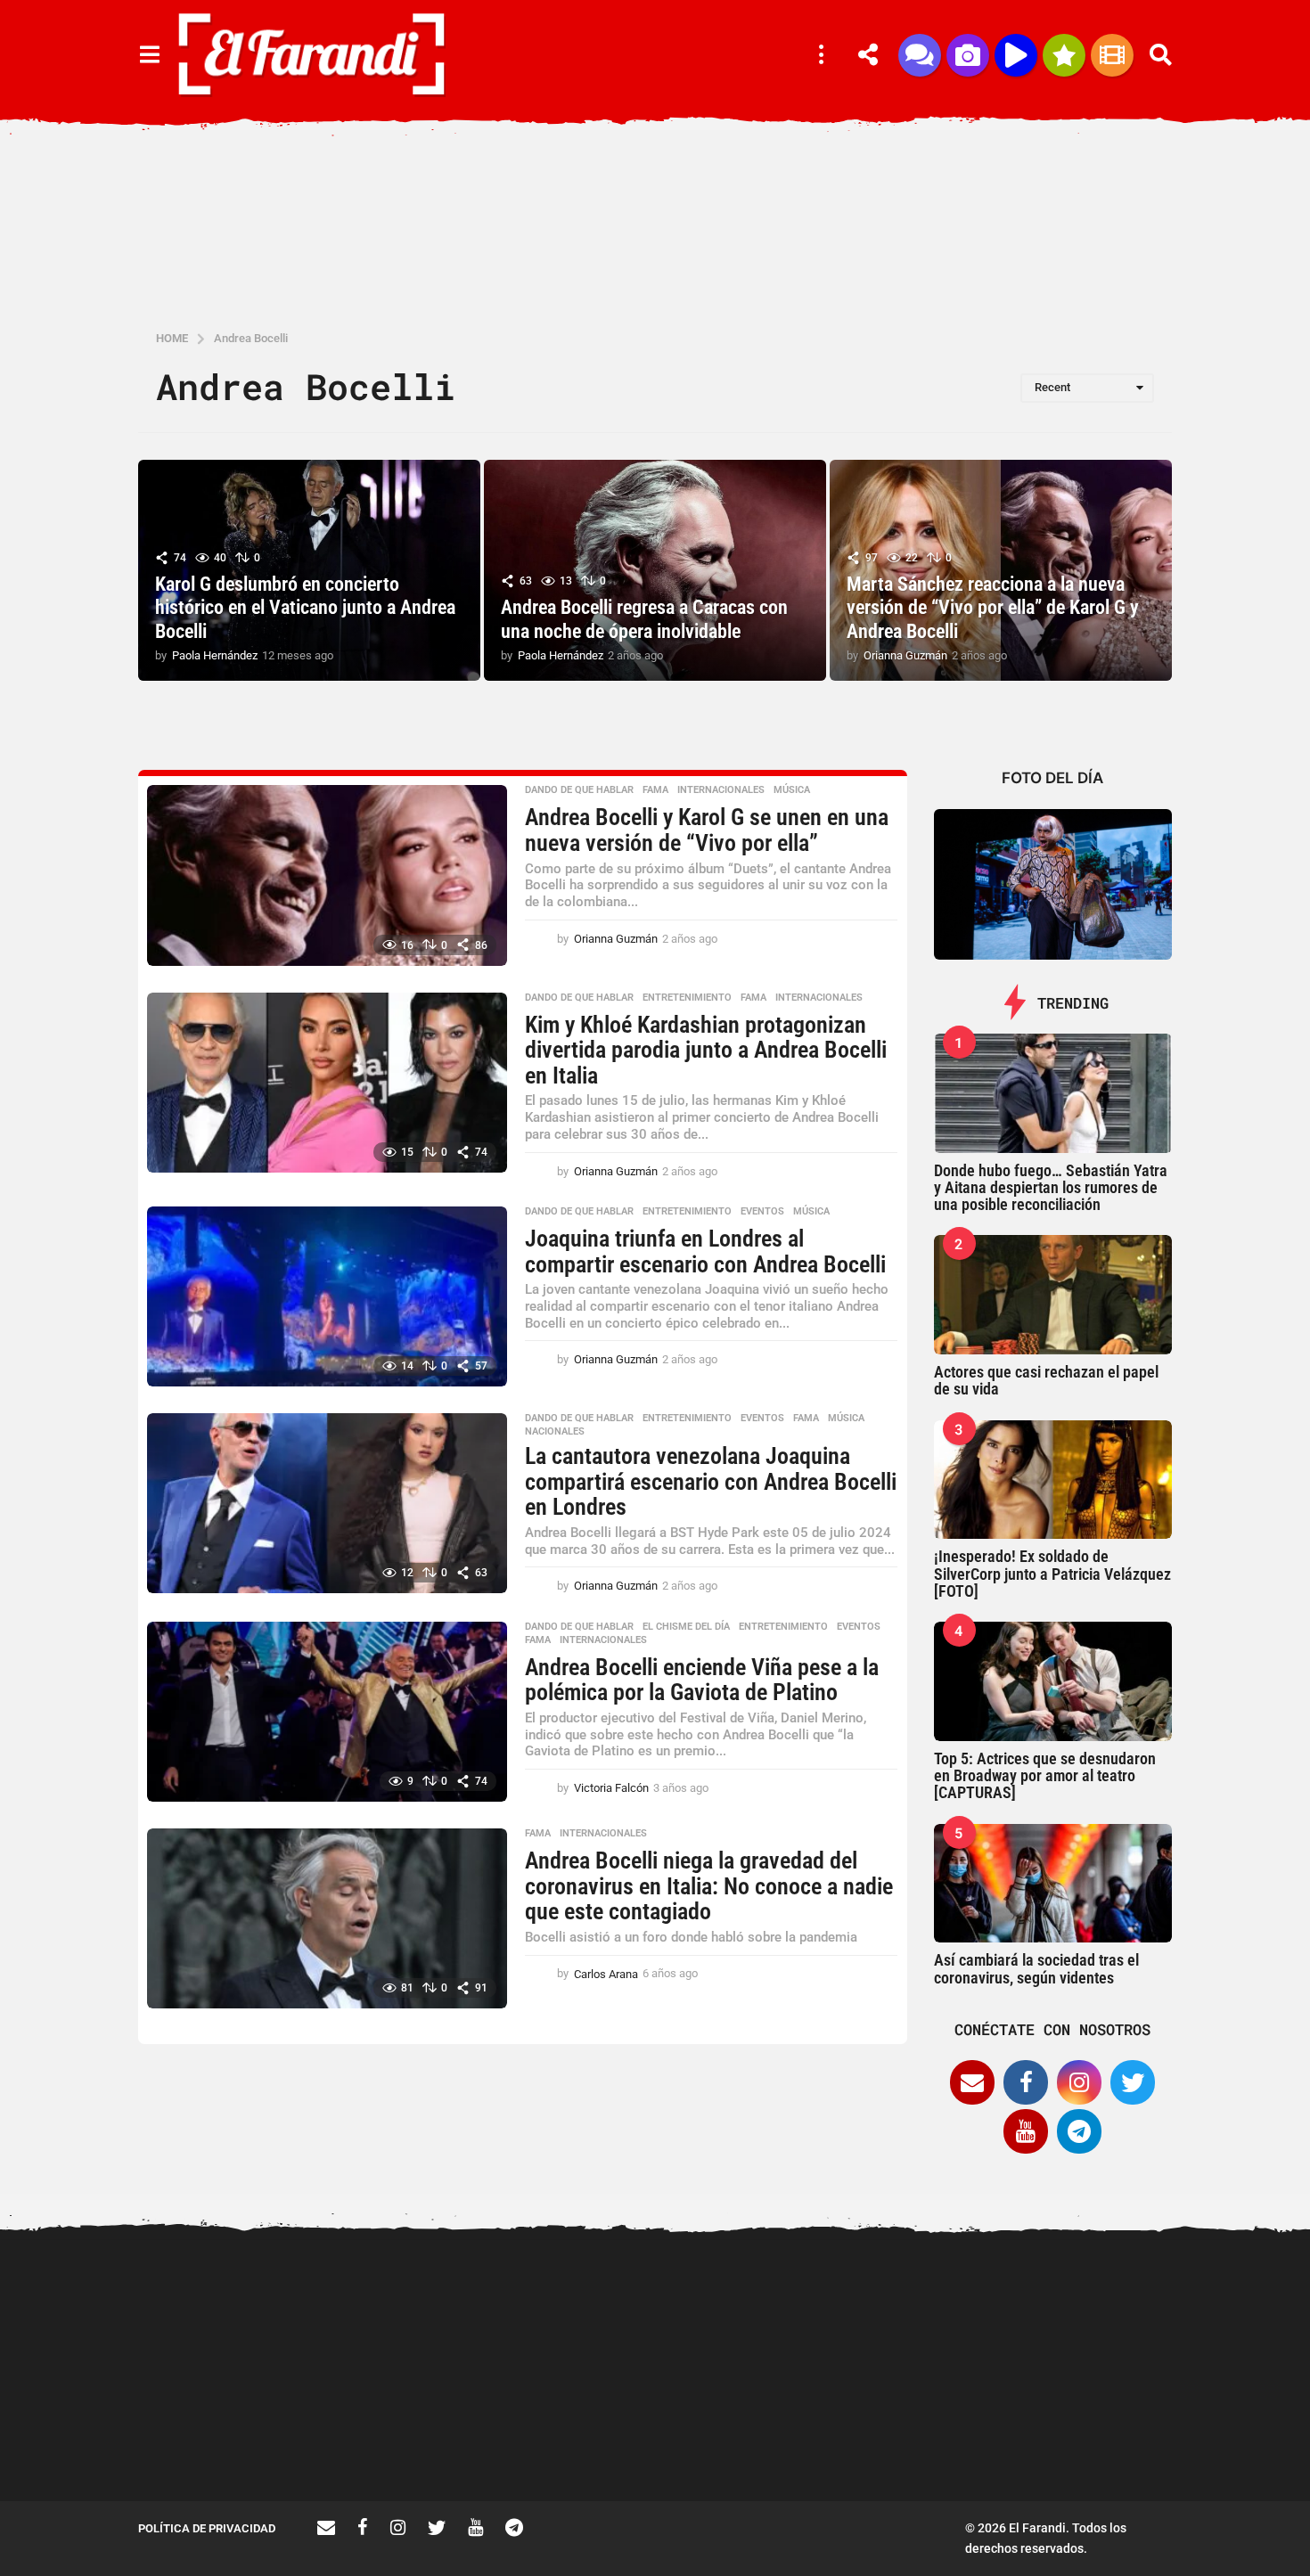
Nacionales (555, 1432)
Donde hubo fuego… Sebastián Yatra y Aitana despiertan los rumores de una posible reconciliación (1051, 1188)
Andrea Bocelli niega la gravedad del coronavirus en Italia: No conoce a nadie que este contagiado (709, 1886)
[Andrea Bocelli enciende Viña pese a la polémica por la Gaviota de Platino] (327, 1712)
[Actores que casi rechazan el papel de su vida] (1053, 1295)
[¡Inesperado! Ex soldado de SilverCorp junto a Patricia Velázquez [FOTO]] (1053, 1480)
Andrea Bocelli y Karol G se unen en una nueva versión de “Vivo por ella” (707, 830)
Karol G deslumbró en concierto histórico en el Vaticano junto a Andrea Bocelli (305, 608)
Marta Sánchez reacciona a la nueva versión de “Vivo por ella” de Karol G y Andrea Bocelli (993, 608)
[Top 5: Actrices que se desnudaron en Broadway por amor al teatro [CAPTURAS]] (1053, 1681)
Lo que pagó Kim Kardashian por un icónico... (762, 2437)
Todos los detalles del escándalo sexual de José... (584, 2437)
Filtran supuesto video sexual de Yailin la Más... (406, 2437)
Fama (655, 790)
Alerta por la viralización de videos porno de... (227, 2437)
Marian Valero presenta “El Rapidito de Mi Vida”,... (940, 2437)
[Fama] (968, 55)
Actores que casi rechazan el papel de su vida (1046, 1380)
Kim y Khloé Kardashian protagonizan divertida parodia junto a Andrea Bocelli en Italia (706, 1050)
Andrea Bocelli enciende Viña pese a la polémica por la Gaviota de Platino (702, 1680)
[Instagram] (1079, 2082)
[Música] (1016, 55)
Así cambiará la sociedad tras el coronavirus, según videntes (1036, 1968)
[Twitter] (1133, 2082)
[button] (149, 55)
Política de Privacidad (207, 2528)
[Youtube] (1026, 2131)
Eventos (762, 1212)
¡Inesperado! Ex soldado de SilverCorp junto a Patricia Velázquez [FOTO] (1052, 1574)
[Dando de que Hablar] (920, 55)
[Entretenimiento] (1112, 55)
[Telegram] (1079, 2131)
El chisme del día (686, 1627)
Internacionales (721, 790)
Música (792, 790)
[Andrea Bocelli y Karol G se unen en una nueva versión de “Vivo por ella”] (327, 875)
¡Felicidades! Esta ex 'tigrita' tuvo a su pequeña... (1119, 2306)
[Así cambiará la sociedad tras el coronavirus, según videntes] (1053, 1884)
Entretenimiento (687, 998)
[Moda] (1064, 55)
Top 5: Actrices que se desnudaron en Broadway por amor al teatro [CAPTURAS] (1045, 1776)
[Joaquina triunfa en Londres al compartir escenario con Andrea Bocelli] (327, 1296)
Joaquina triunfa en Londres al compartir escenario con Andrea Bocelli (705, 1251)
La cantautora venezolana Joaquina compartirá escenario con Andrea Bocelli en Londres (711, 1481)
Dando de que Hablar (579, 790)
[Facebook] (1026, 2082)
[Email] (972, 2082)
